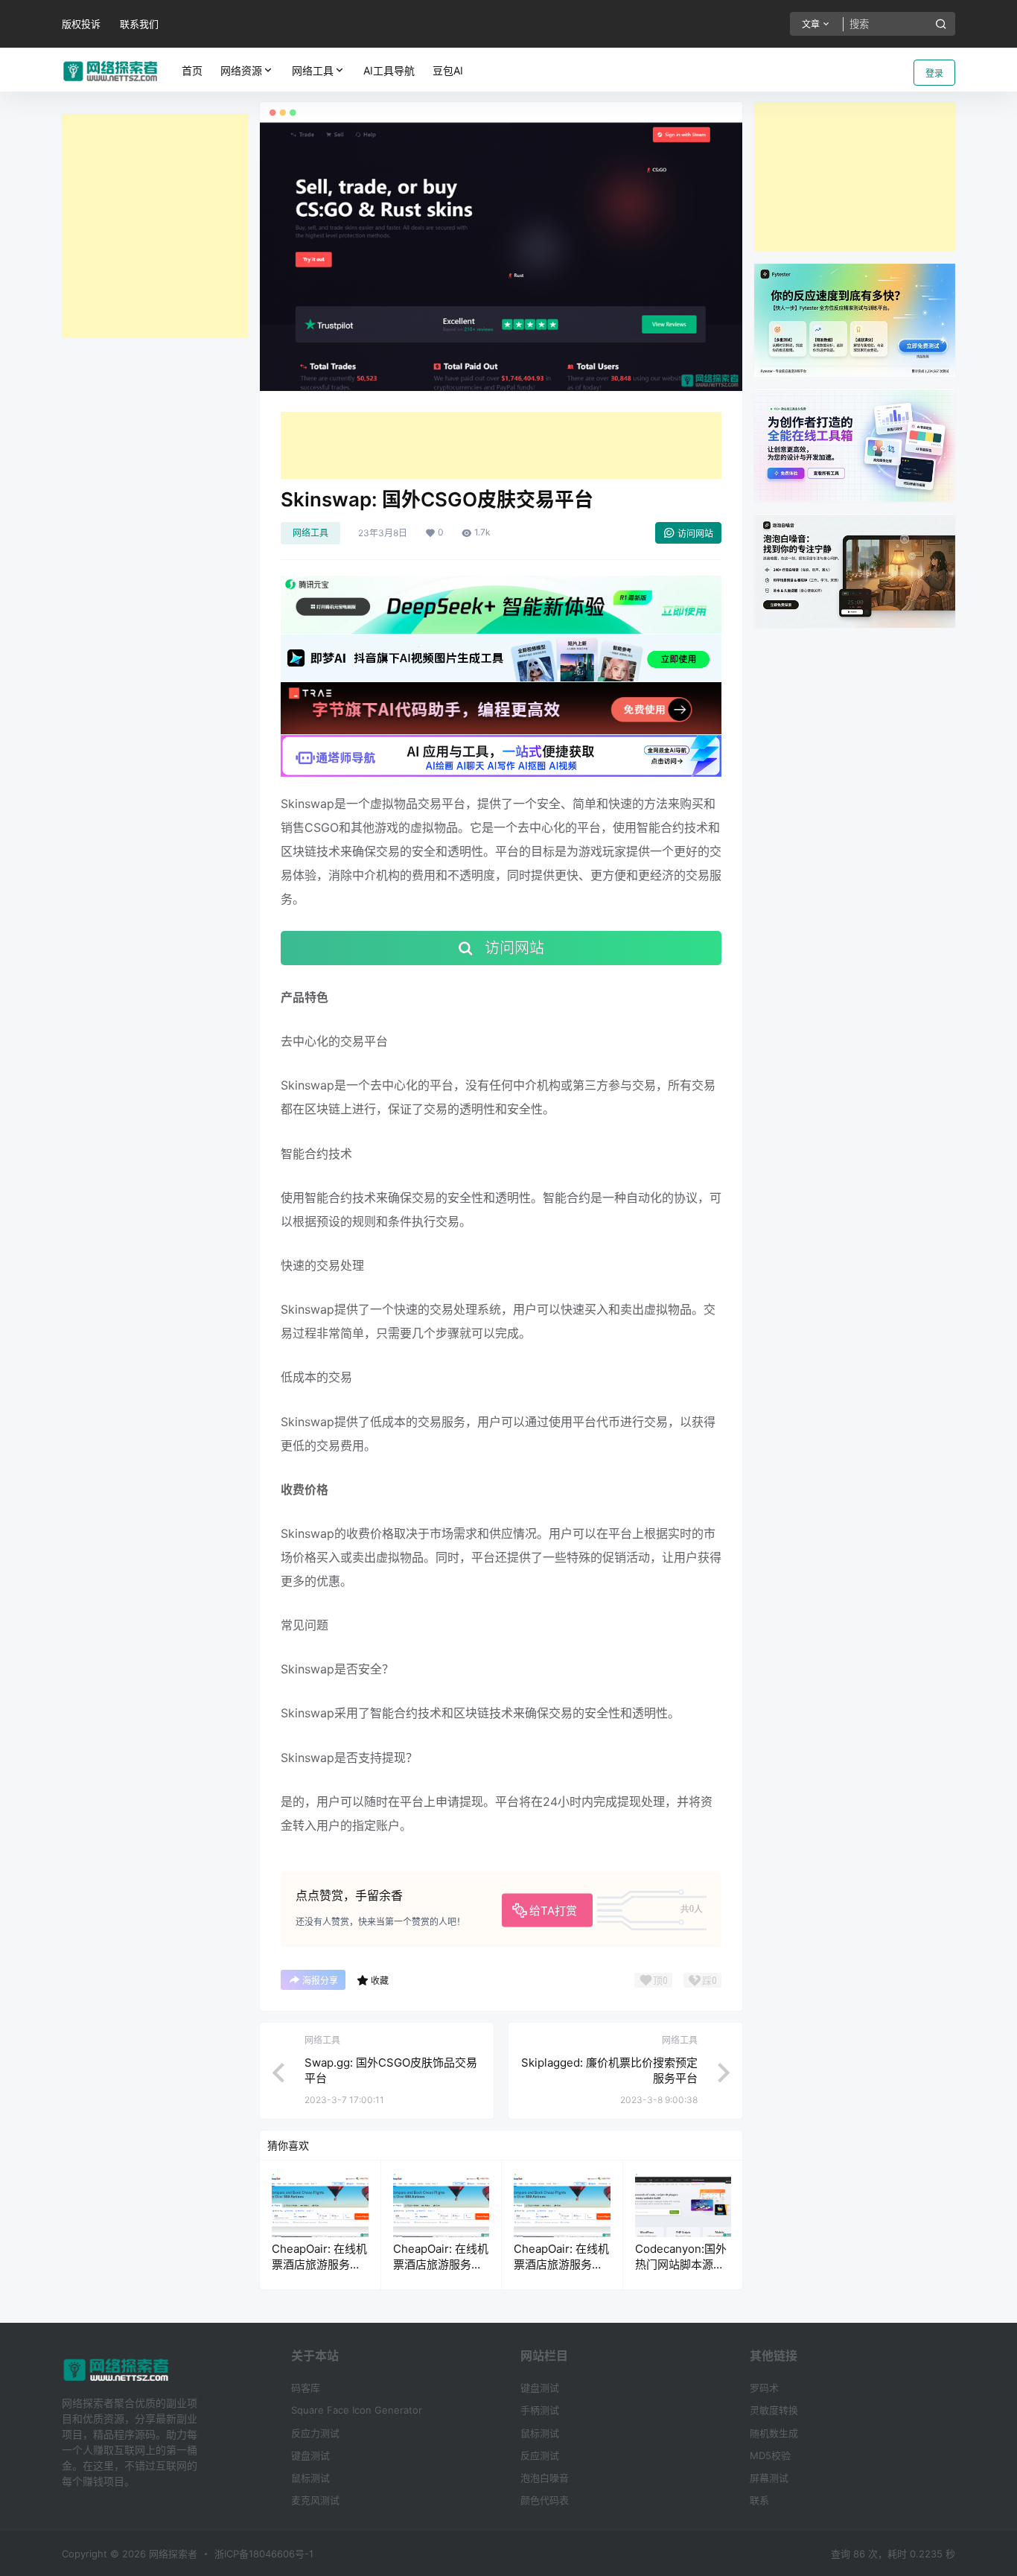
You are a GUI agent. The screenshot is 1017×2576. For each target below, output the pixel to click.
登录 (934, 73)
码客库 (306, 2388)
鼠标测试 (310, 2478)
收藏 (380, 1981)
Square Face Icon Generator (357, 2410)
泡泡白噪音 (545, 2478)
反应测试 (540, 2455)
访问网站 (695, 534)
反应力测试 (315, 2433)
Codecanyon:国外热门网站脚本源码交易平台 (681, 2264)
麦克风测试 (315, 2500)
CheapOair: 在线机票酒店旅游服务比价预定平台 (319, 2264)
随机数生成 (774, 2433)
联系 (759, 2500)
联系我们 (139, 24)
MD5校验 (770, 2455)
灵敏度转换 (774, 2410)
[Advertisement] (155, 226)
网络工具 (313, 70)
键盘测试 (310, 2455)
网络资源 (241, 70)
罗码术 (764, 2388)
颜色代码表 (545, 2500)
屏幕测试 (769, 2478)
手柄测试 (540, 2410)
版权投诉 (81, 24)
